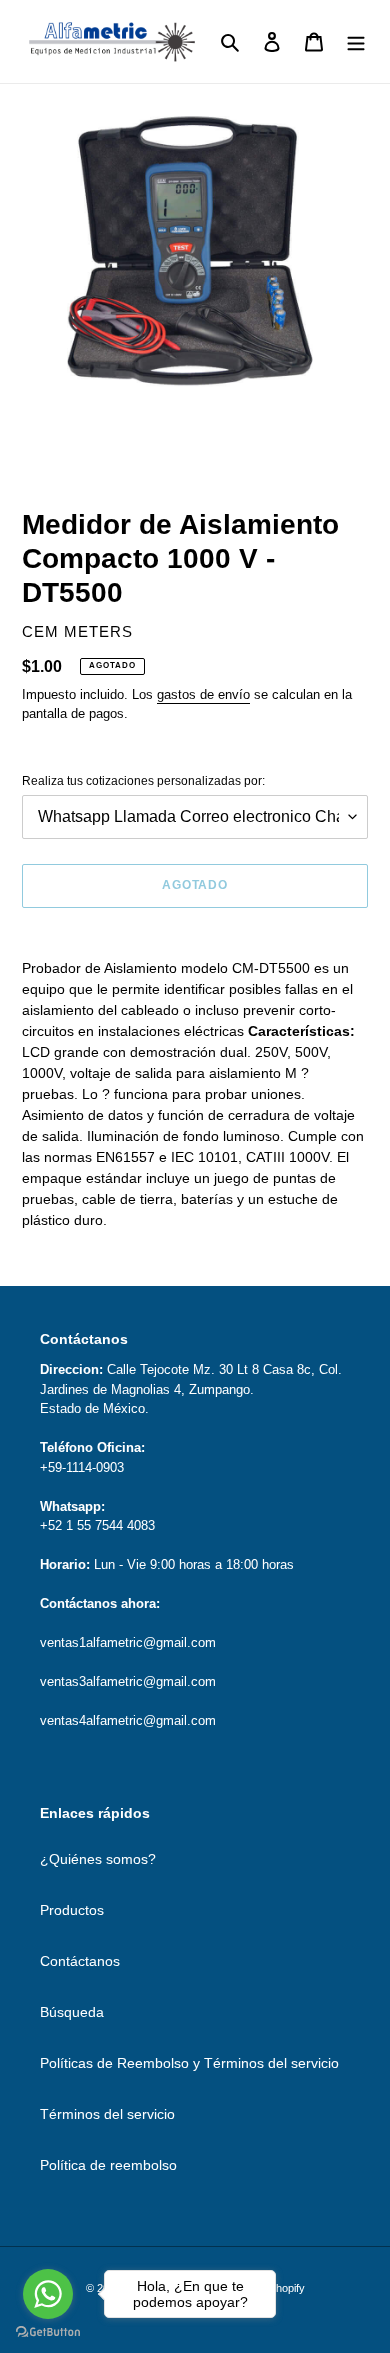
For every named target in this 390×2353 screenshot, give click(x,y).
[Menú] (356, 41)
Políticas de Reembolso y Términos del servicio (189, 2063)
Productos (72, 1910)
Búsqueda (72, 2012)
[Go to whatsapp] (48, 2294)
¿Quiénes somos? (98, 1859)
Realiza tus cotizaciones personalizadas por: (143, 781)
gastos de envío (203, 694)
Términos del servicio (107, 2114)
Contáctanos (80, 1961)
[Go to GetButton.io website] (48, 2332)
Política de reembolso (108, 2165)
